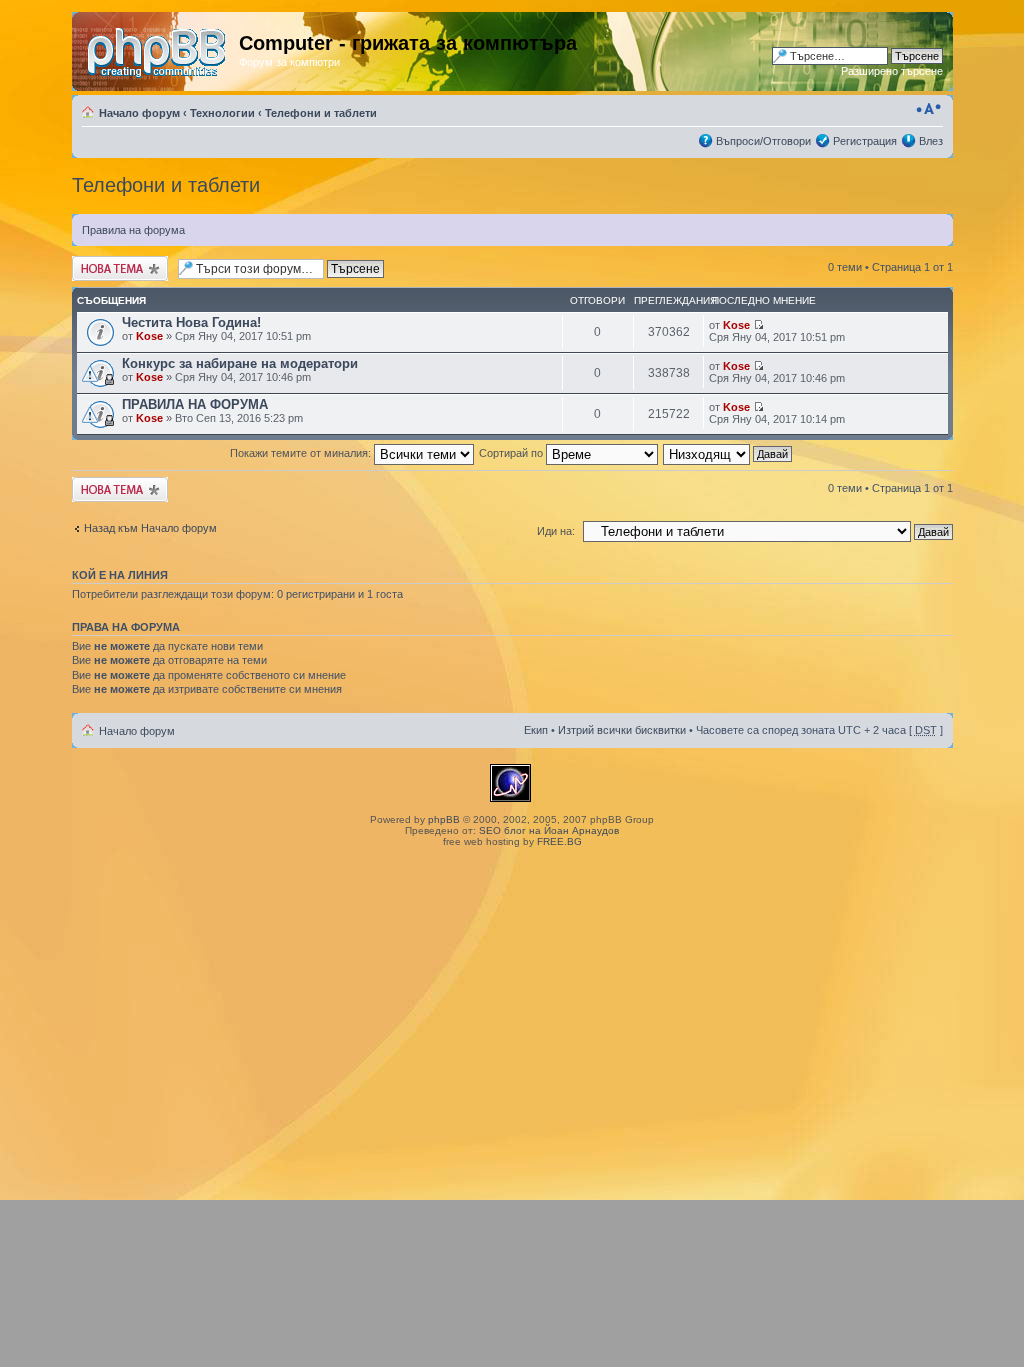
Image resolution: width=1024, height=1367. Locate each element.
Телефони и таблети (321, 113)
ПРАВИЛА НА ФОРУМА (195, 404)
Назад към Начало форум (150, 528)
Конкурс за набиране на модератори (240, 363)
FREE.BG (559, 841)
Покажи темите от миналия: (302, 453)
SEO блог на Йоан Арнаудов (549, 830)
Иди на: (556, 531)
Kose (149, 336)
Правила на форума (133, 230)
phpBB (444, 819)
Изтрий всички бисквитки (622, 730)
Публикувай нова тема (116, 268)
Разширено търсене (892, 71)
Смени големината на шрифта (928, 109)
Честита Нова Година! (191, 322)
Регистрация (865, 141)
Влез (931, 141)
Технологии (222, 113)
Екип (536, 730)
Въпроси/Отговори (763, 141)
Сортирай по (512, 453)
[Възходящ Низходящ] (728, 453)
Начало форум (139, 113)
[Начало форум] (158, 49)
